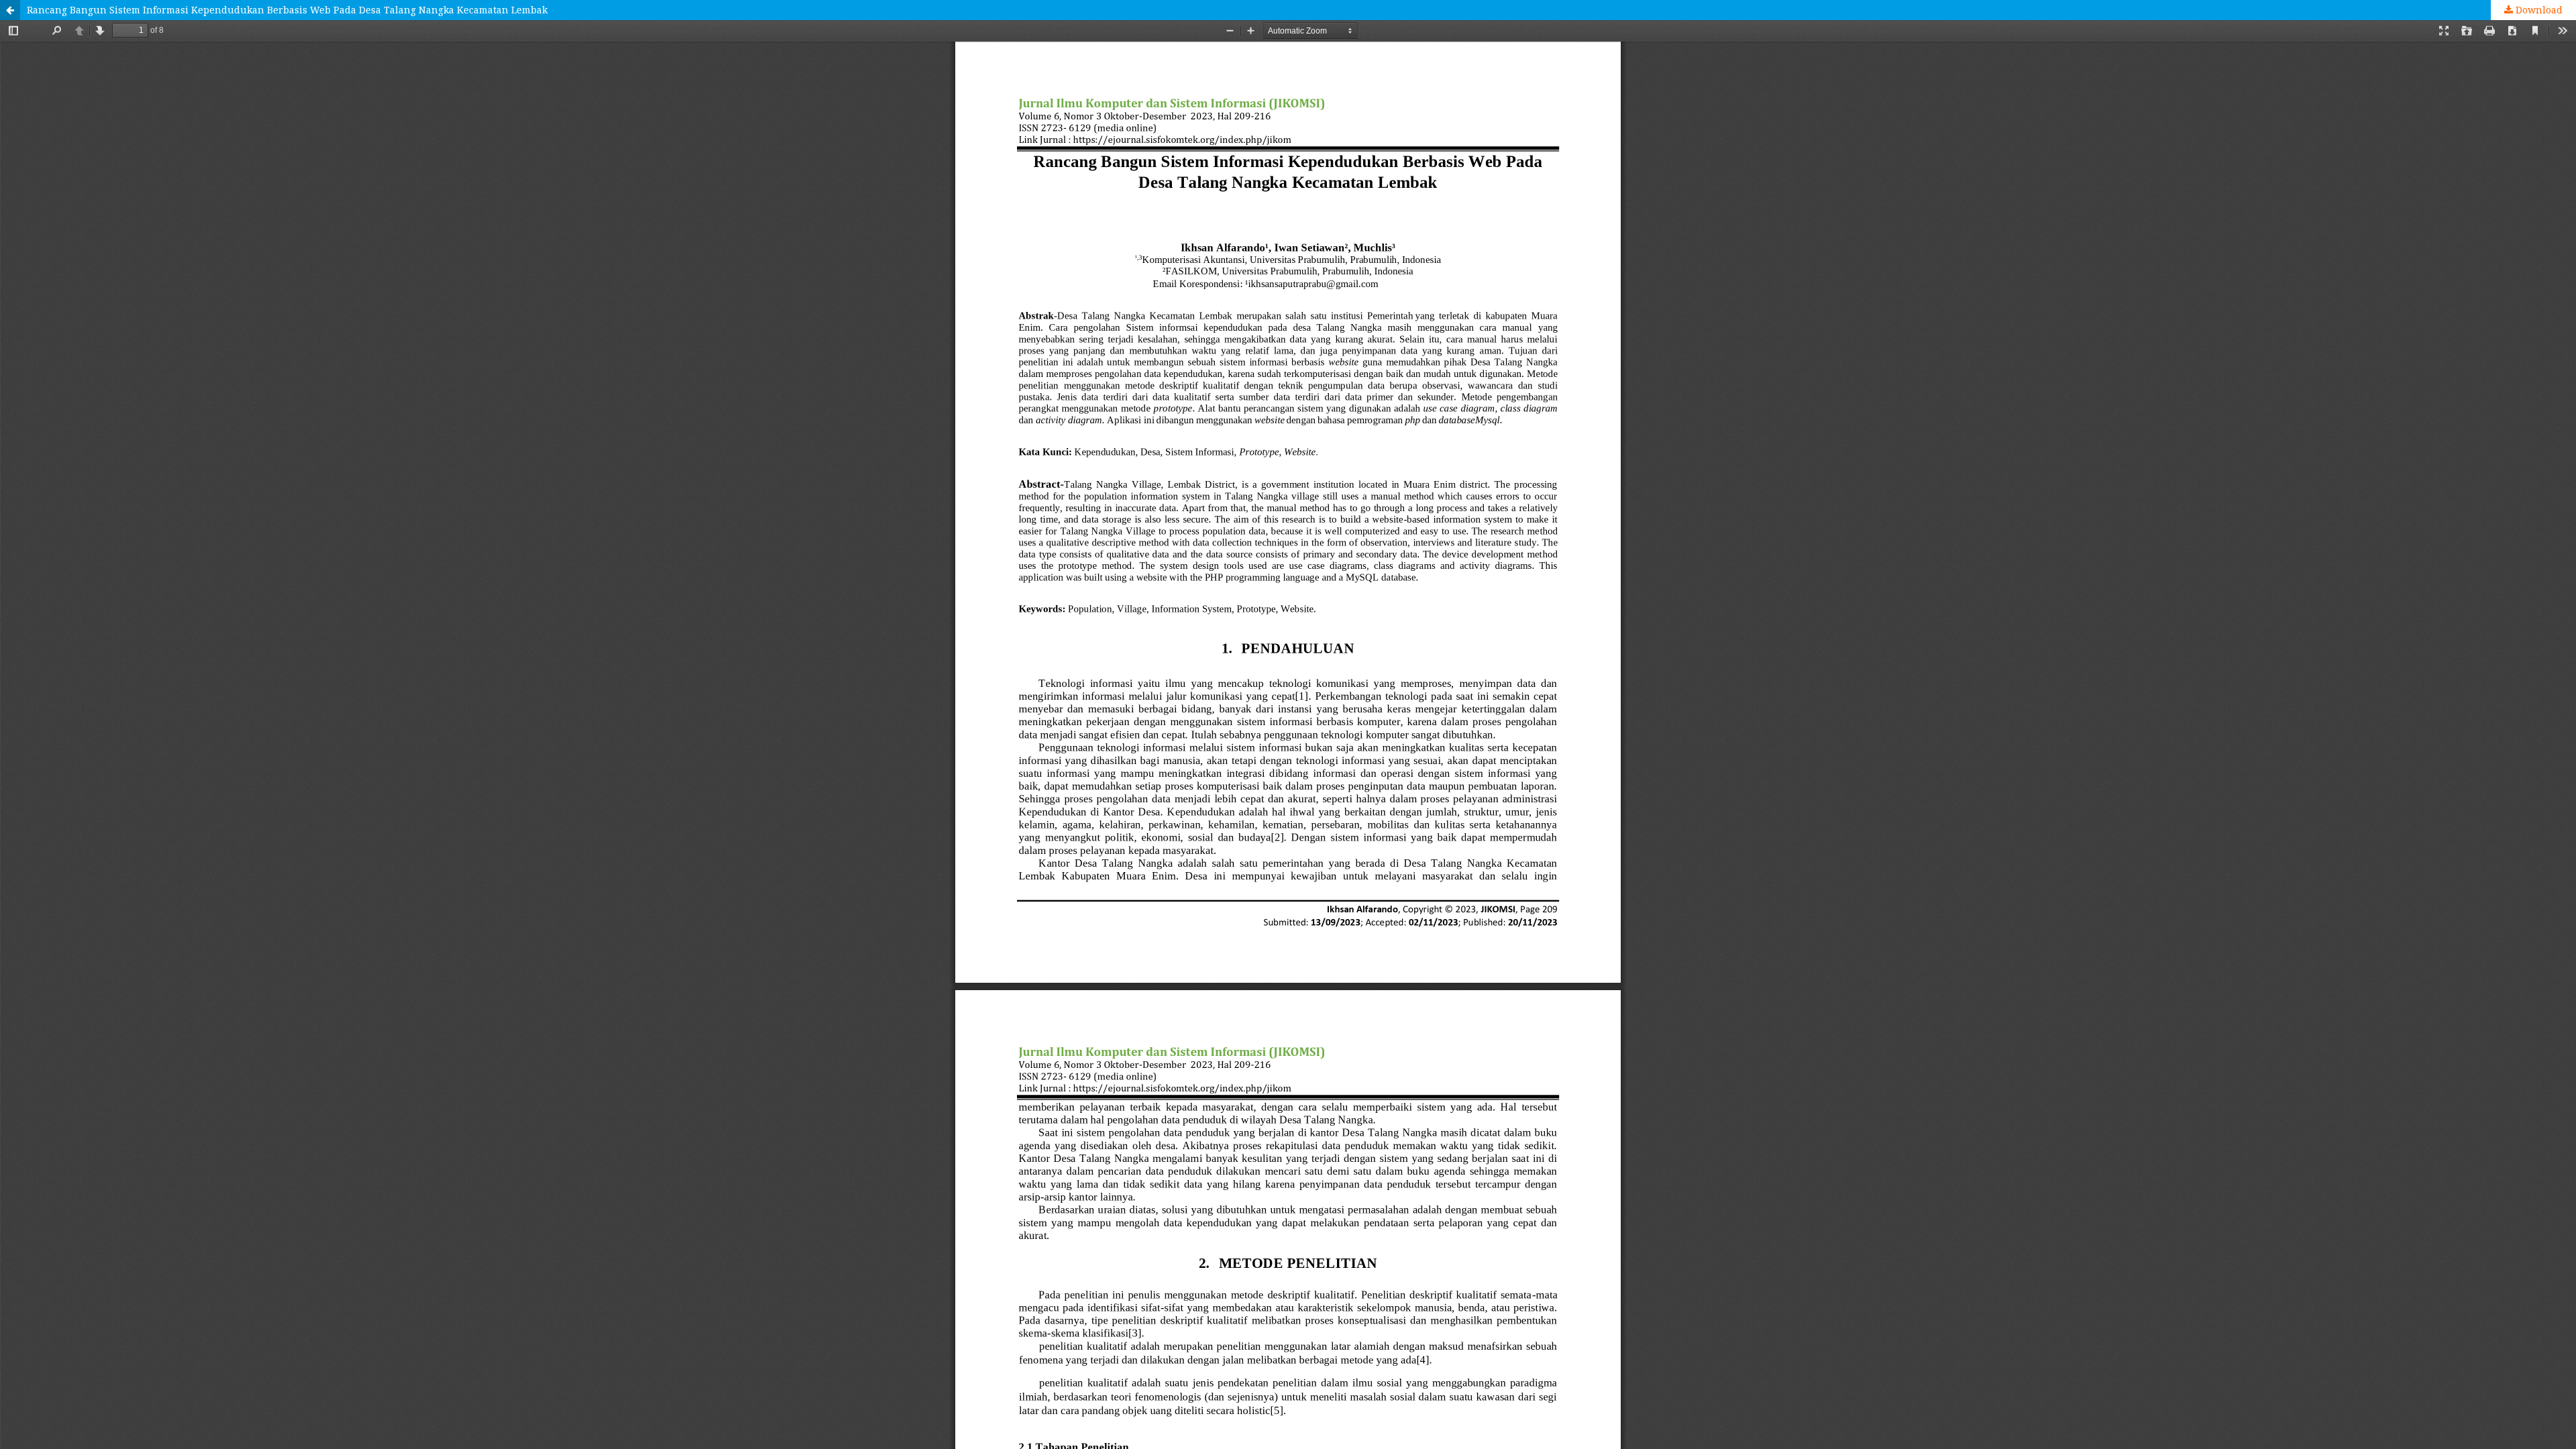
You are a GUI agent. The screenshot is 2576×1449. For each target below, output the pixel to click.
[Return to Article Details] (10, 10)
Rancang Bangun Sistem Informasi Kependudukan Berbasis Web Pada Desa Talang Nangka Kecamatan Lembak (287, 10)
